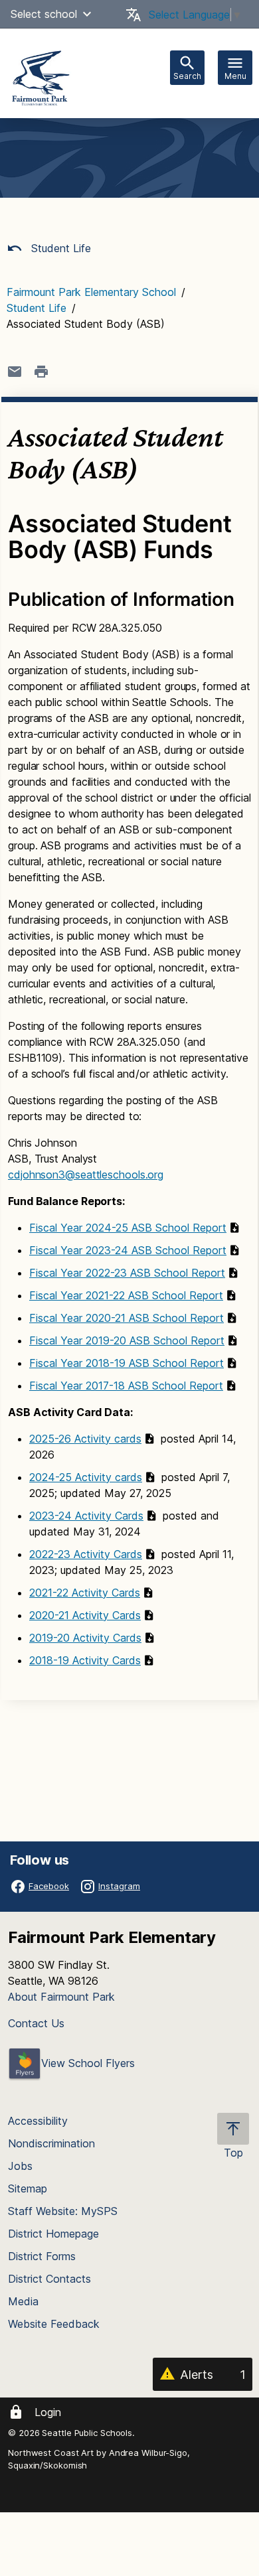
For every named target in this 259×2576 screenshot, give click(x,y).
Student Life (59, 248)
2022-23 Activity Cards (86, 1554)
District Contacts (49, 2279)
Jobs (20, 2166)
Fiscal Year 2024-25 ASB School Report (128, 1228)
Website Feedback (54, 2324)
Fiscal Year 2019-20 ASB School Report (127, 1340)
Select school (44, 14)
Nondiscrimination (51, 2143)
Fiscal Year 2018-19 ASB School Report (127, 1363)
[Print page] (41, 372)
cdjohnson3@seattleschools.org (86, 1175)
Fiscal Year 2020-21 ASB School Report (127, 1318)
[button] (87, 14)
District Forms (42, 2256)
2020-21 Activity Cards (85, 1615)
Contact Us (36, 2023)
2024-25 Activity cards (86, 1477)
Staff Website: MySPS (63, 2211)
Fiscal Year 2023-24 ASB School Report (128, 1250)
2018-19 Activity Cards (85, 1660)
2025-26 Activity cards (85, 1439)
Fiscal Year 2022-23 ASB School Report (127, 1273)
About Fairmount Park (61, 1997)
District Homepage (53, 2234)
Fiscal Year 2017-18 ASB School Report (126, 1386)
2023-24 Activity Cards (86, 1516)
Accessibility (38, 2121)
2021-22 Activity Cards (85, 1593)
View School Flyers (88, 2063)
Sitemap (28, 2188)
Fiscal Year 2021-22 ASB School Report (126, 1295)
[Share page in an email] (15, 372)
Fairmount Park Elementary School (91, 292)
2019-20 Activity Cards (85, 1638)
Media (23, 2301)
